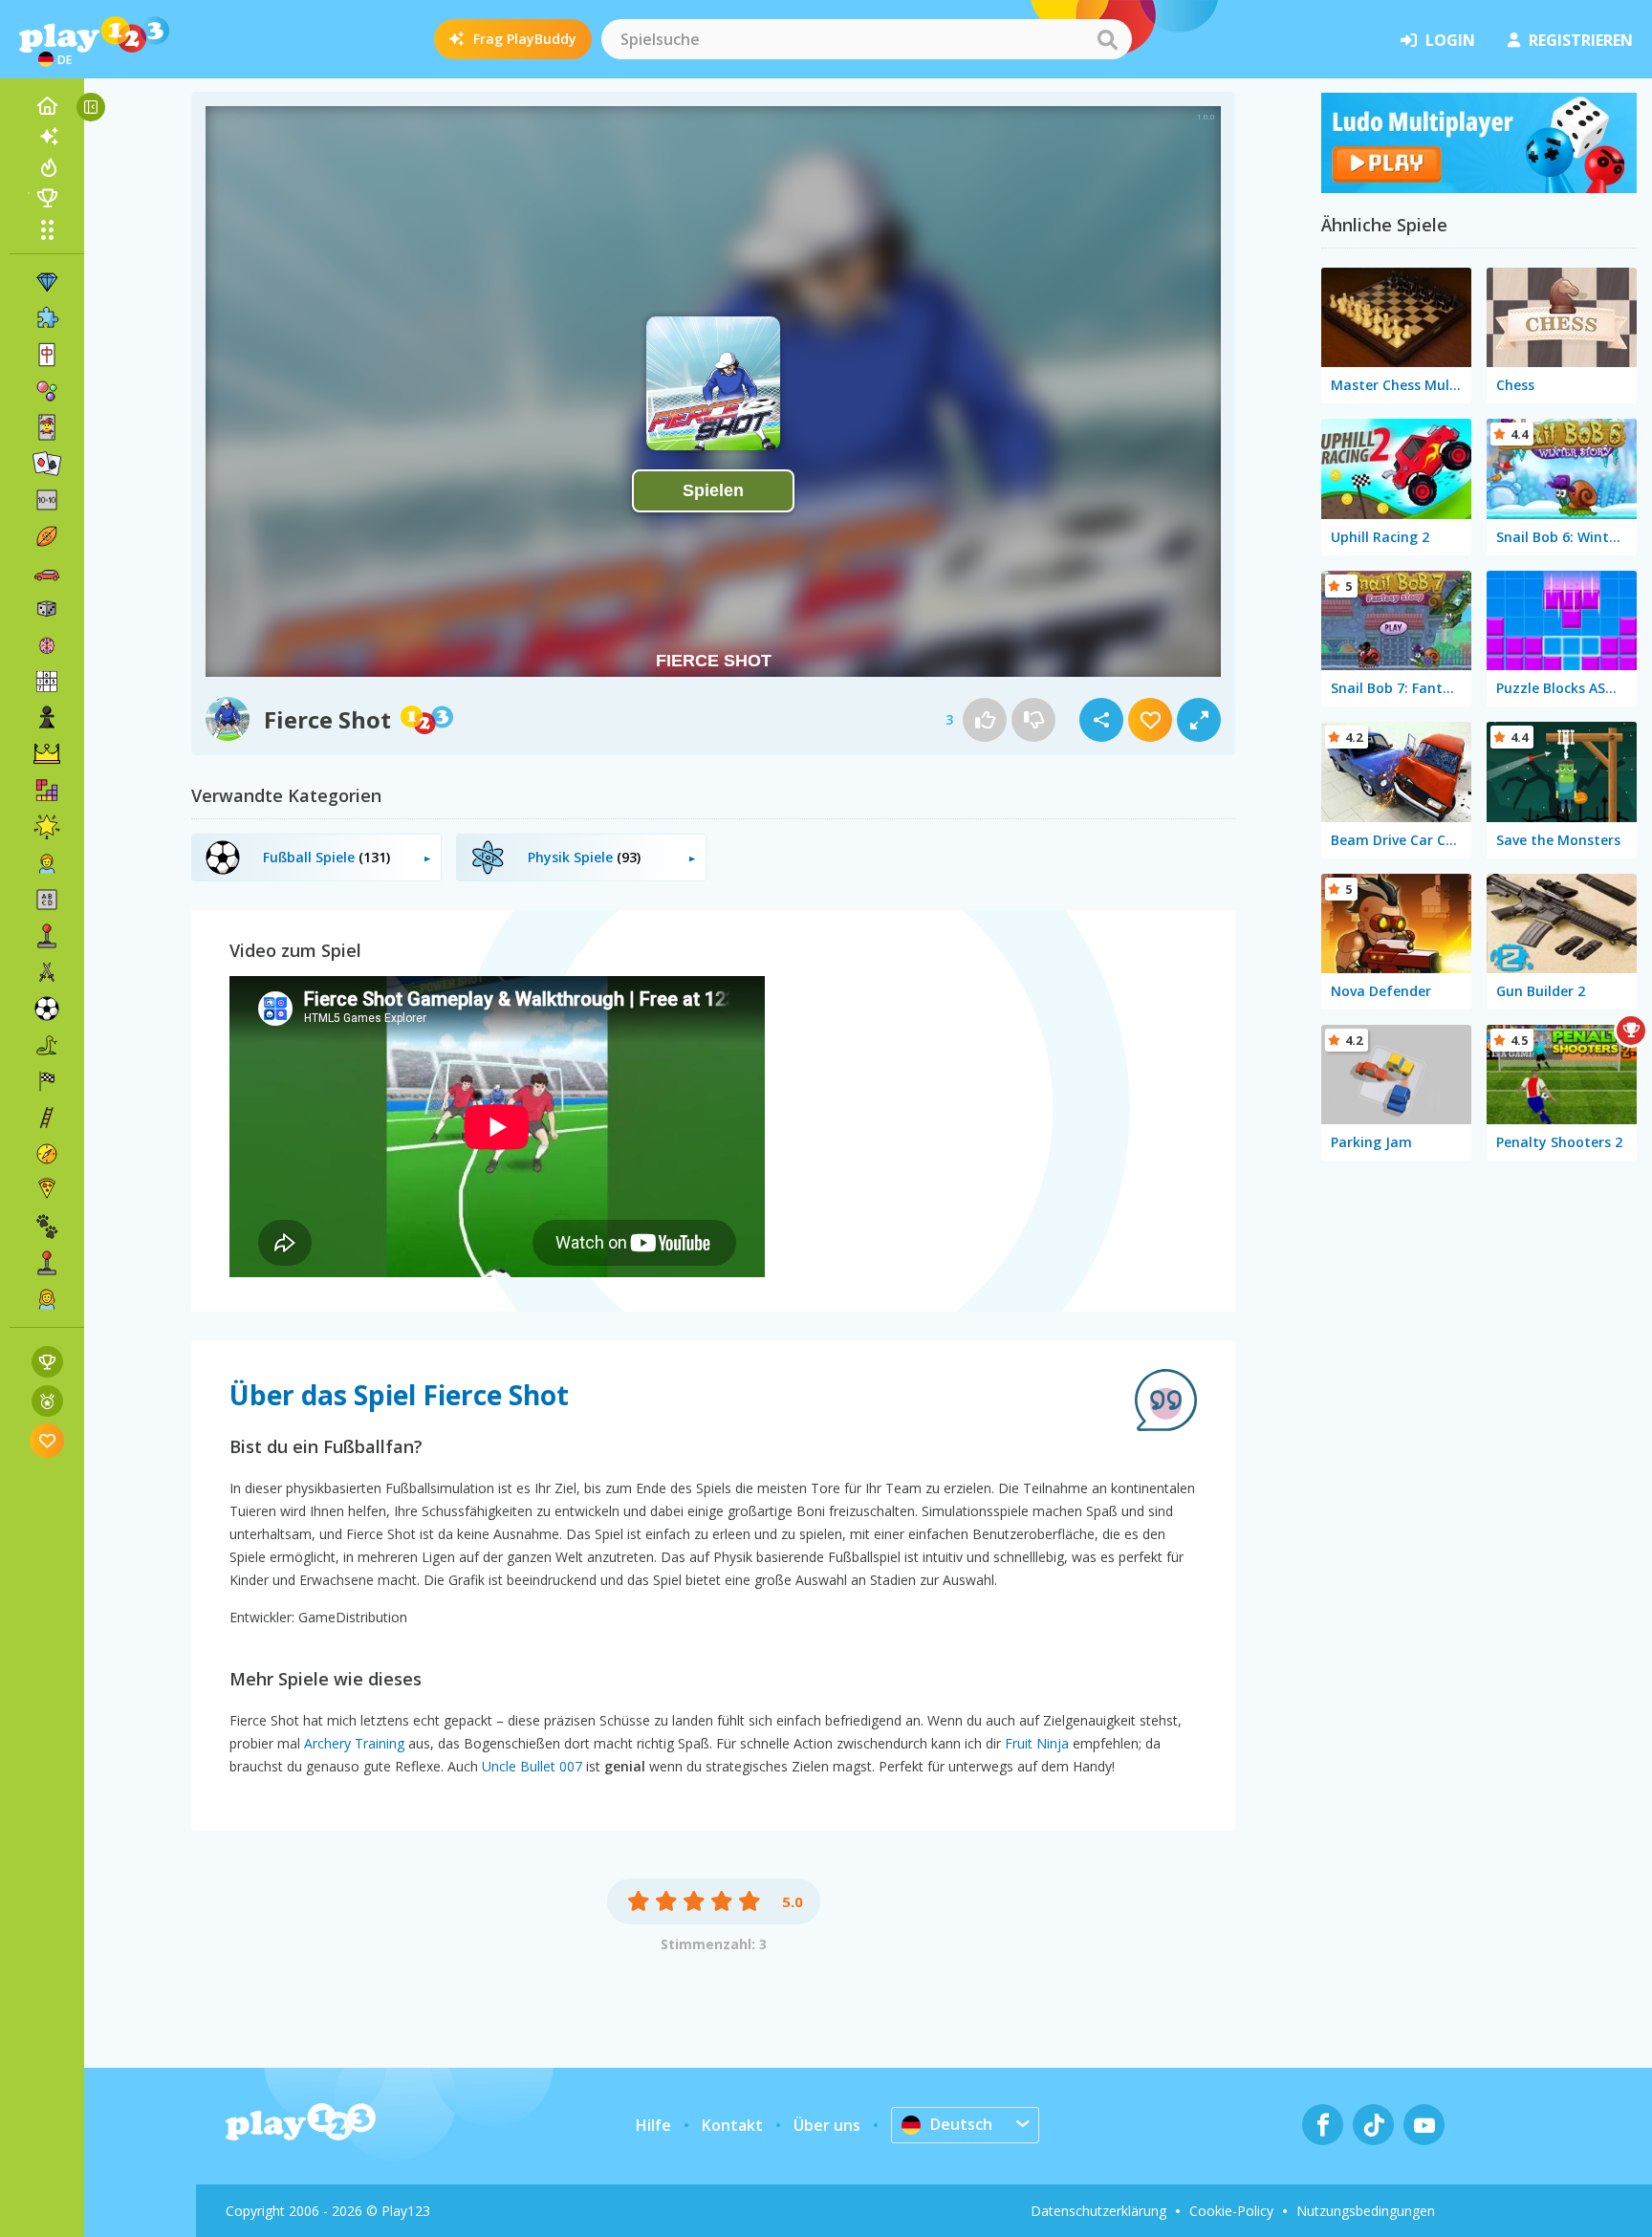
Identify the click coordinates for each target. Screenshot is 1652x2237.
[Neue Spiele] (47, 137)
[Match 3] (47, 282)
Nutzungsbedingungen (1366, 2211)
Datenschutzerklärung (1098, 2211)
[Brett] (47, 609)
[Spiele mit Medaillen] (47, 1401)
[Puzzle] (47, 318)
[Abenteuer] (47, 1154)
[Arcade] (47, 936)
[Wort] (47, 900)
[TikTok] (1373, 2125)
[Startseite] (47, 106)
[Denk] (47, 645)
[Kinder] (47, 863)
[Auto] (47, 573)
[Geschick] (47, 1118)
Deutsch (961, 2124)
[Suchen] (1107, 39)
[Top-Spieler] (47, 198)
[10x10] (47, 500)
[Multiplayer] (47, 1263)
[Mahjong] (47, 355)
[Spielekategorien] (47, 229)
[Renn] (47, 1081)
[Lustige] (47, 827)
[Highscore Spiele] (47, 1362)
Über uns (827, 2125)
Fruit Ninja (1037, 1743)
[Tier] (47, 1227)
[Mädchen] (47, 1299)
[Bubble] (47, 391)
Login (1450, 40)
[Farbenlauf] (1479, 187)
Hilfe (653, 2125)
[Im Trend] (47, 167)
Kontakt (732, 2125)
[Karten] (47, 427)
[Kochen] (47, 1190)
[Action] (47, 972)
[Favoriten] (47, 1440)
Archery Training (354, 1743)
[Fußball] (47, 1009)
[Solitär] (47, 464)
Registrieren (1581, 40)
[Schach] (47, 718)
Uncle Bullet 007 (532, 1766)
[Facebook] (1323, 2125)
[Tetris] (47, 791)
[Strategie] (47, 754)
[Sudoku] (47, 682)
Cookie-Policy (1231, 2211)
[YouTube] (1424, 2125)
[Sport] (47, 536)
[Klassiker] (47, 1045)
